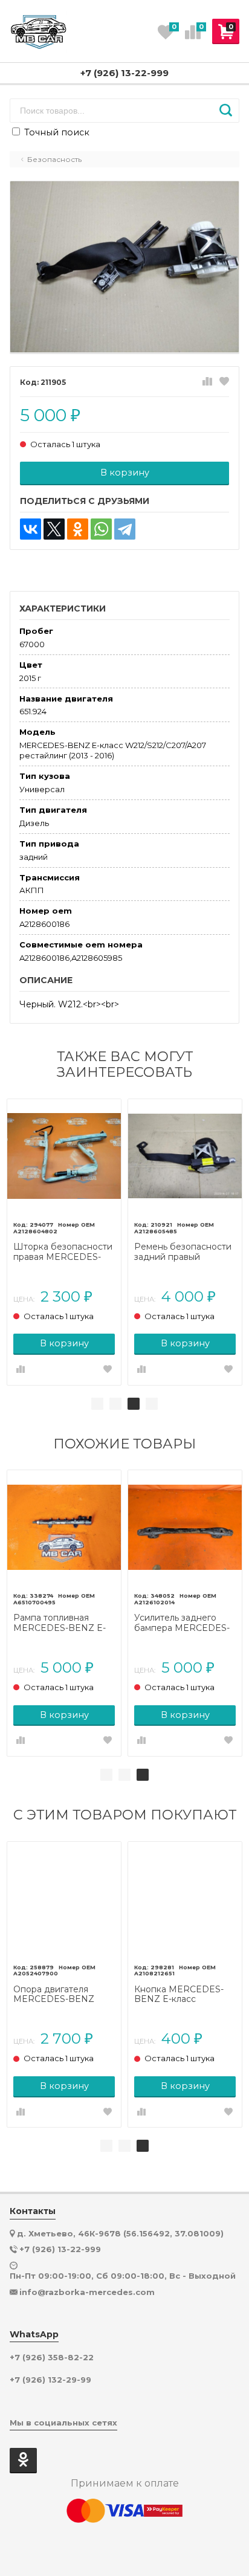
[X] (54, 529)
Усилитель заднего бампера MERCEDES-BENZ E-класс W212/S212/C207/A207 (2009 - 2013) (182, 1623)
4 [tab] (152, 1404)
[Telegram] (125, 529)
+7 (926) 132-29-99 (50, 2380)
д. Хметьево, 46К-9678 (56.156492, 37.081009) (120, 2233)
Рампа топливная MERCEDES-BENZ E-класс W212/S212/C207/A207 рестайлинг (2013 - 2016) (60, 1623)
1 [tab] (97, 1404)
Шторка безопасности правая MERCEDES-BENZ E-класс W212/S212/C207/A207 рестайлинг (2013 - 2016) (63, 1252)
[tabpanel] (64, 1242)
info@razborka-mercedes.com (87, 2292)
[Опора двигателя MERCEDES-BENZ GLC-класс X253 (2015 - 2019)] (64, 1899)
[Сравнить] (207, 382)
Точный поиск (56, 132)
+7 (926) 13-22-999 (124, 73)
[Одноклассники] (78, 529)
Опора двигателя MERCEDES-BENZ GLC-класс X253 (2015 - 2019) (62, 1995)
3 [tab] (134, 1404)
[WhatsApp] (101, 529)
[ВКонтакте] (31, 529)
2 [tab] (115, 1404)
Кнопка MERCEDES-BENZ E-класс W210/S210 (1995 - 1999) (185, 1995)
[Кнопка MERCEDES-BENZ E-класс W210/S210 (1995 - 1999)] (185, 1899)
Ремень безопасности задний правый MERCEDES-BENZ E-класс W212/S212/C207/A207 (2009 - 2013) (183, 1252)
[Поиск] (226, 111)
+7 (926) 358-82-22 (52, 2358)
